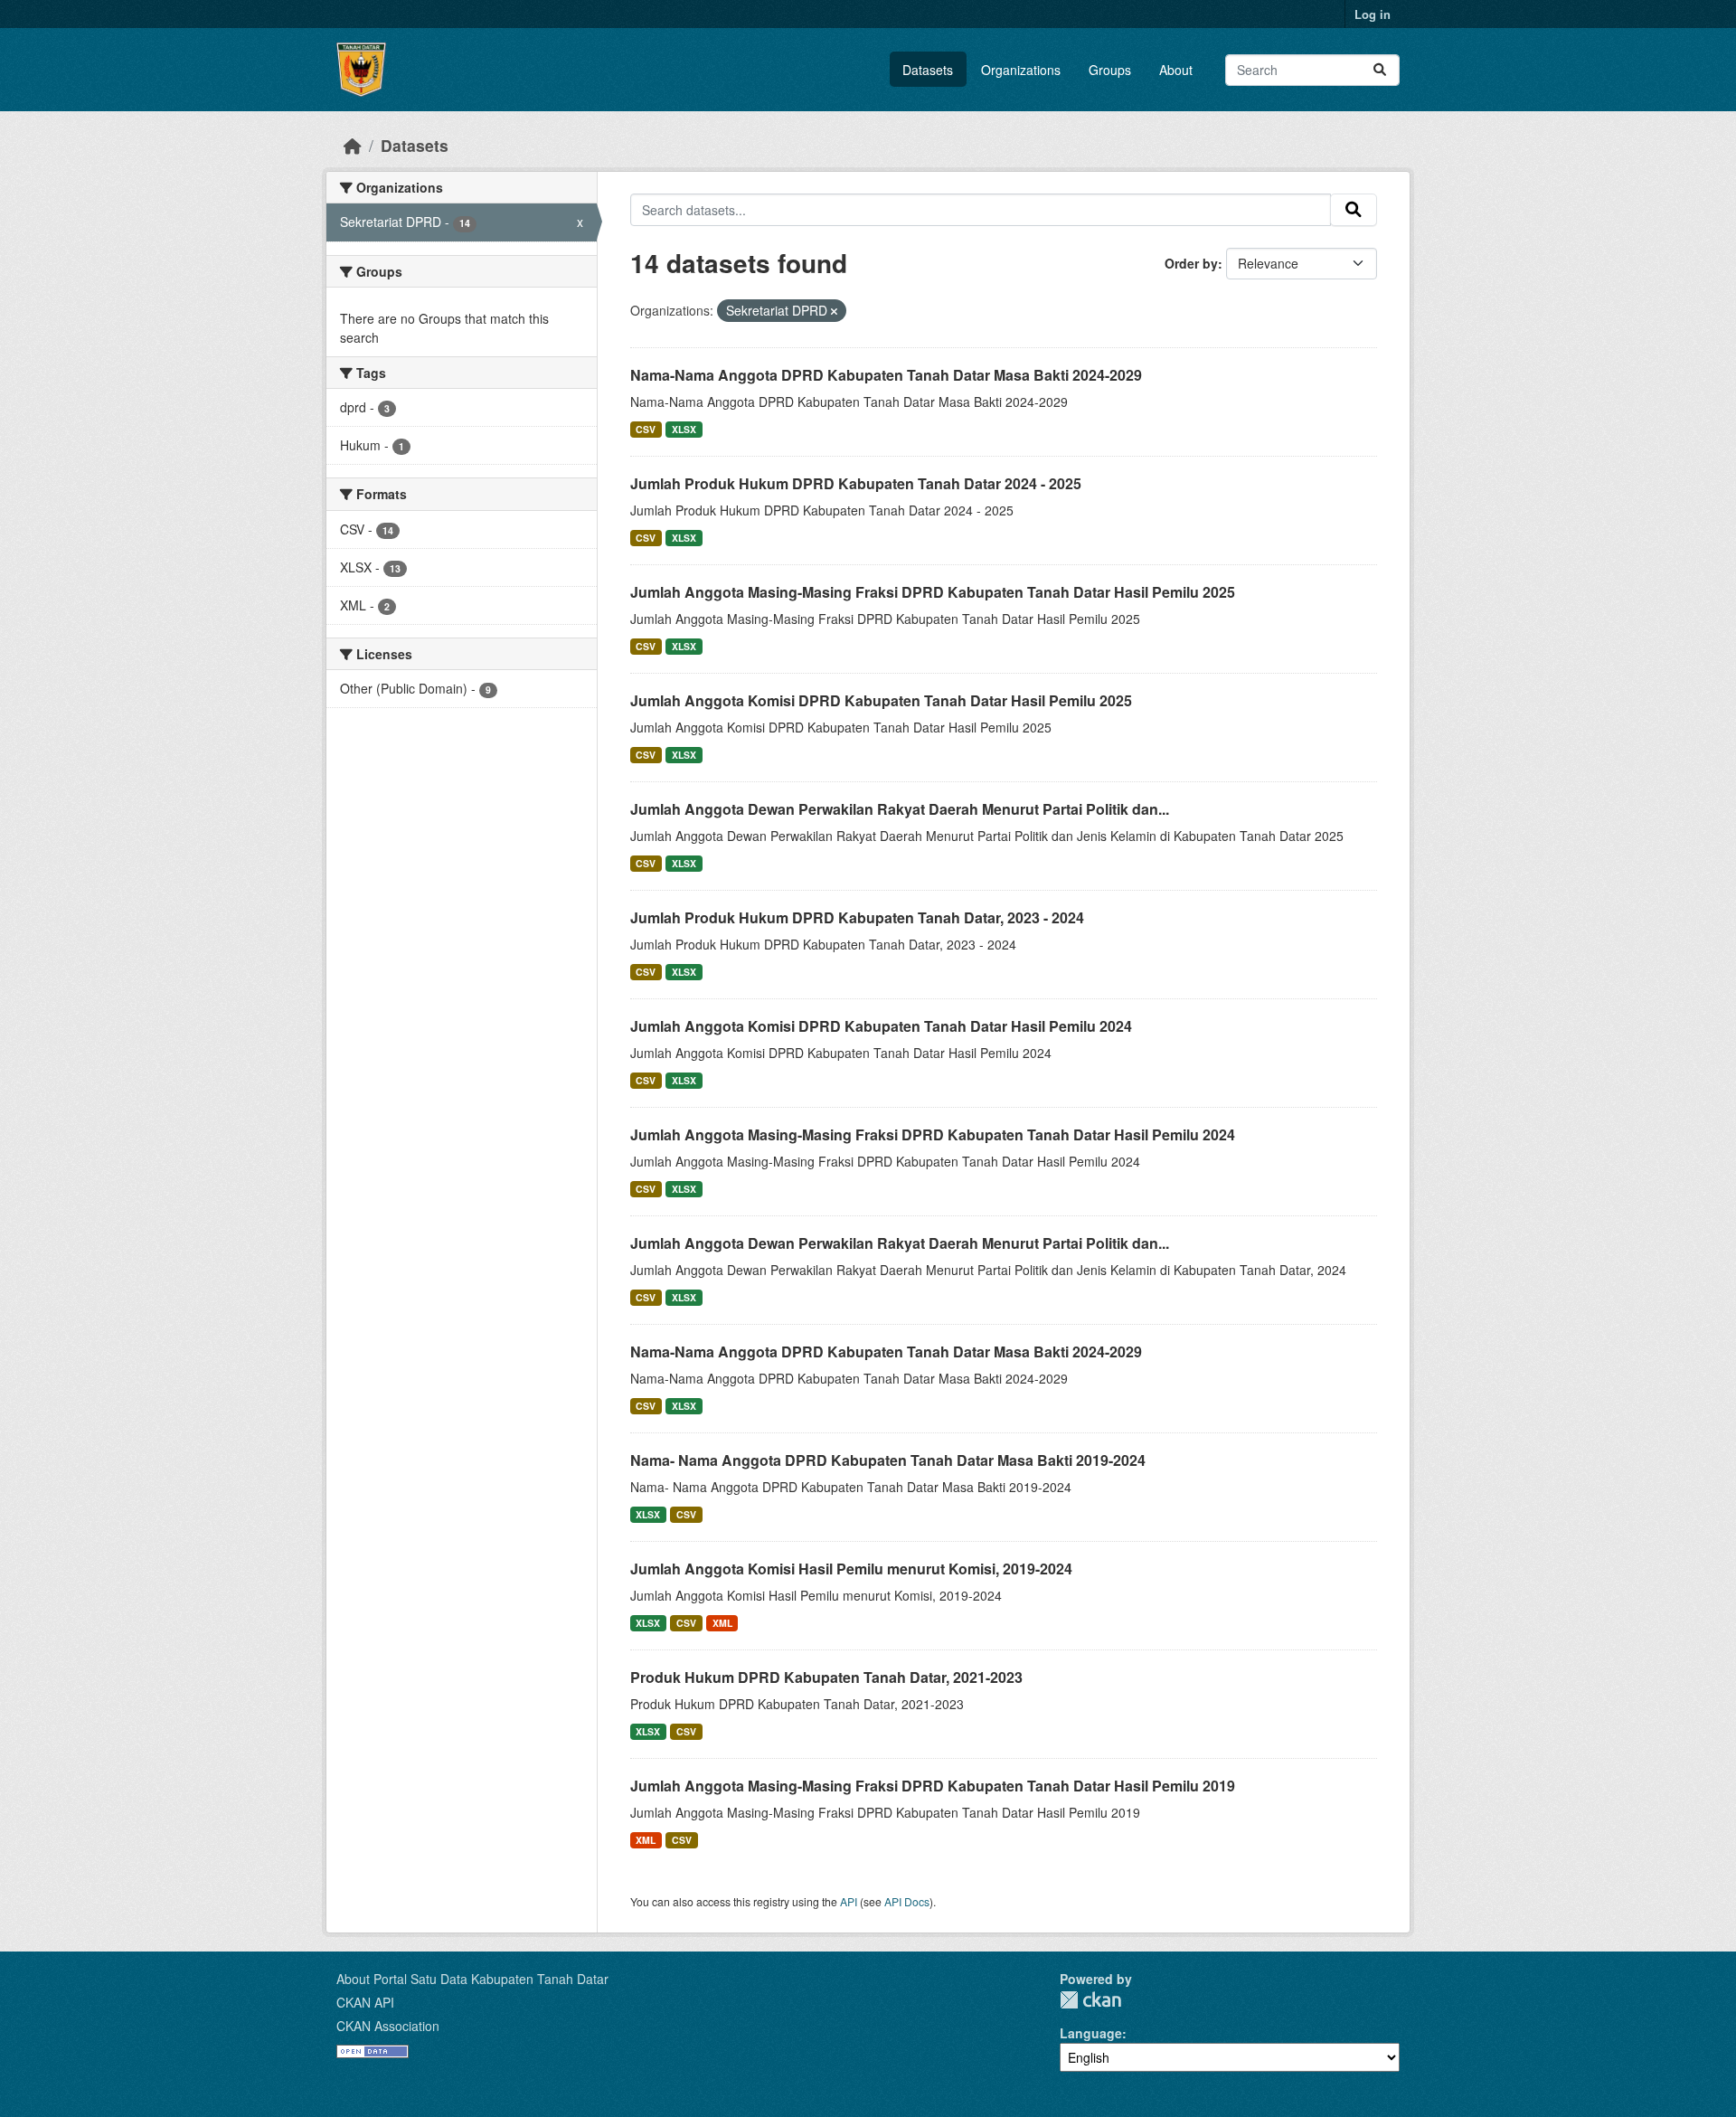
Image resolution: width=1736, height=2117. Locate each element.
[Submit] (1380, 70)
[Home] (353, 145)
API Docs (907, 1901)
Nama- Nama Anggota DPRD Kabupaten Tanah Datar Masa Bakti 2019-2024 (888, 1460)
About (1176, 70)
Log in (1373, 14)
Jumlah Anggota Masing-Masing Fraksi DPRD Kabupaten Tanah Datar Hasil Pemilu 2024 (933, 1134)
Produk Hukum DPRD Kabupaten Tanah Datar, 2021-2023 (826, 1677)
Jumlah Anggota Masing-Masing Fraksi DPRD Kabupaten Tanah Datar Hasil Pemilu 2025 (933, 592)
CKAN (1090, 2000)
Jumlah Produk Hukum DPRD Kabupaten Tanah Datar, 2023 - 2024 (857, 917)
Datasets (928, 70)
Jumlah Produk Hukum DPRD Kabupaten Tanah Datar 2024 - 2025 (856, 483)
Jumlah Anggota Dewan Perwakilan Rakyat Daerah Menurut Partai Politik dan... (900, 809)
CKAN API (365, 2002)
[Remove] (834, 311)
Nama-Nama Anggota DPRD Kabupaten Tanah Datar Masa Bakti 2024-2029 (886, 375)
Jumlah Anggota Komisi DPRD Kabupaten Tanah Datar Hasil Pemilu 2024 (881, 1026)
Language (1091, 2033)
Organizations (1021, 70)
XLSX (684, 429)
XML (722, 1623)
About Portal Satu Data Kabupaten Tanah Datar (472, 1979)
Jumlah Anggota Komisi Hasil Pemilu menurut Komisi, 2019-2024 (851, 1569)
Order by (1191, 263)
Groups (1110, 70)
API (849, 1901)
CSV (646, 429)
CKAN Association (388, 2026)
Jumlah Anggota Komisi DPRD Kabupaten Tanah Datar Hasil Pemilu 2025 (881, 700)
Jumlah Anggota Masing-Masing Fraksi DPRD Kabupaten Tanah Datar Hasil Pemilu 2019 (933, 1786)
